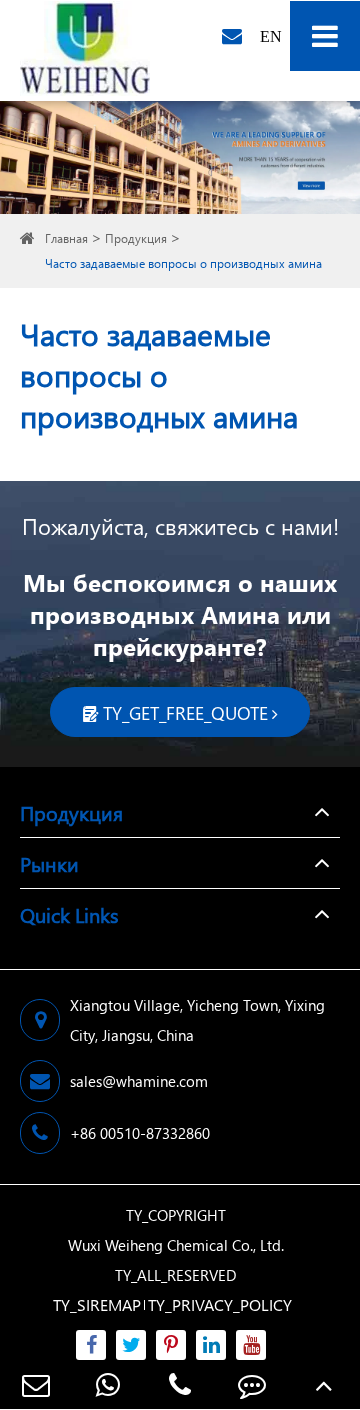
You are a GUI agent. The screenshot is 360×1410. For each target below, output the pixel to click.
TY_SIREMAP (97, 1304)
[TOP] (324, 1384)
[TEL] (180, 1384)
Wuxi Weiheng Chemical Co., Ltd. (176, 1245)
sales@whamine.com (139, 1081)
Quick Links (69, 914)
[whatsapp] (108, 1384)
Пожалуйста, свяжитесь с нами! (180, 526)
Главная (66, 238)
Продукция (136, 238)
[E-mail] (36, 1384)
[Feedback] (252, 1384)
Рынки (49, 863)
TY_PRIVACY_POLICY (220, 1304)
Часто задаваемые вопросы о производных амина (183, 263)
